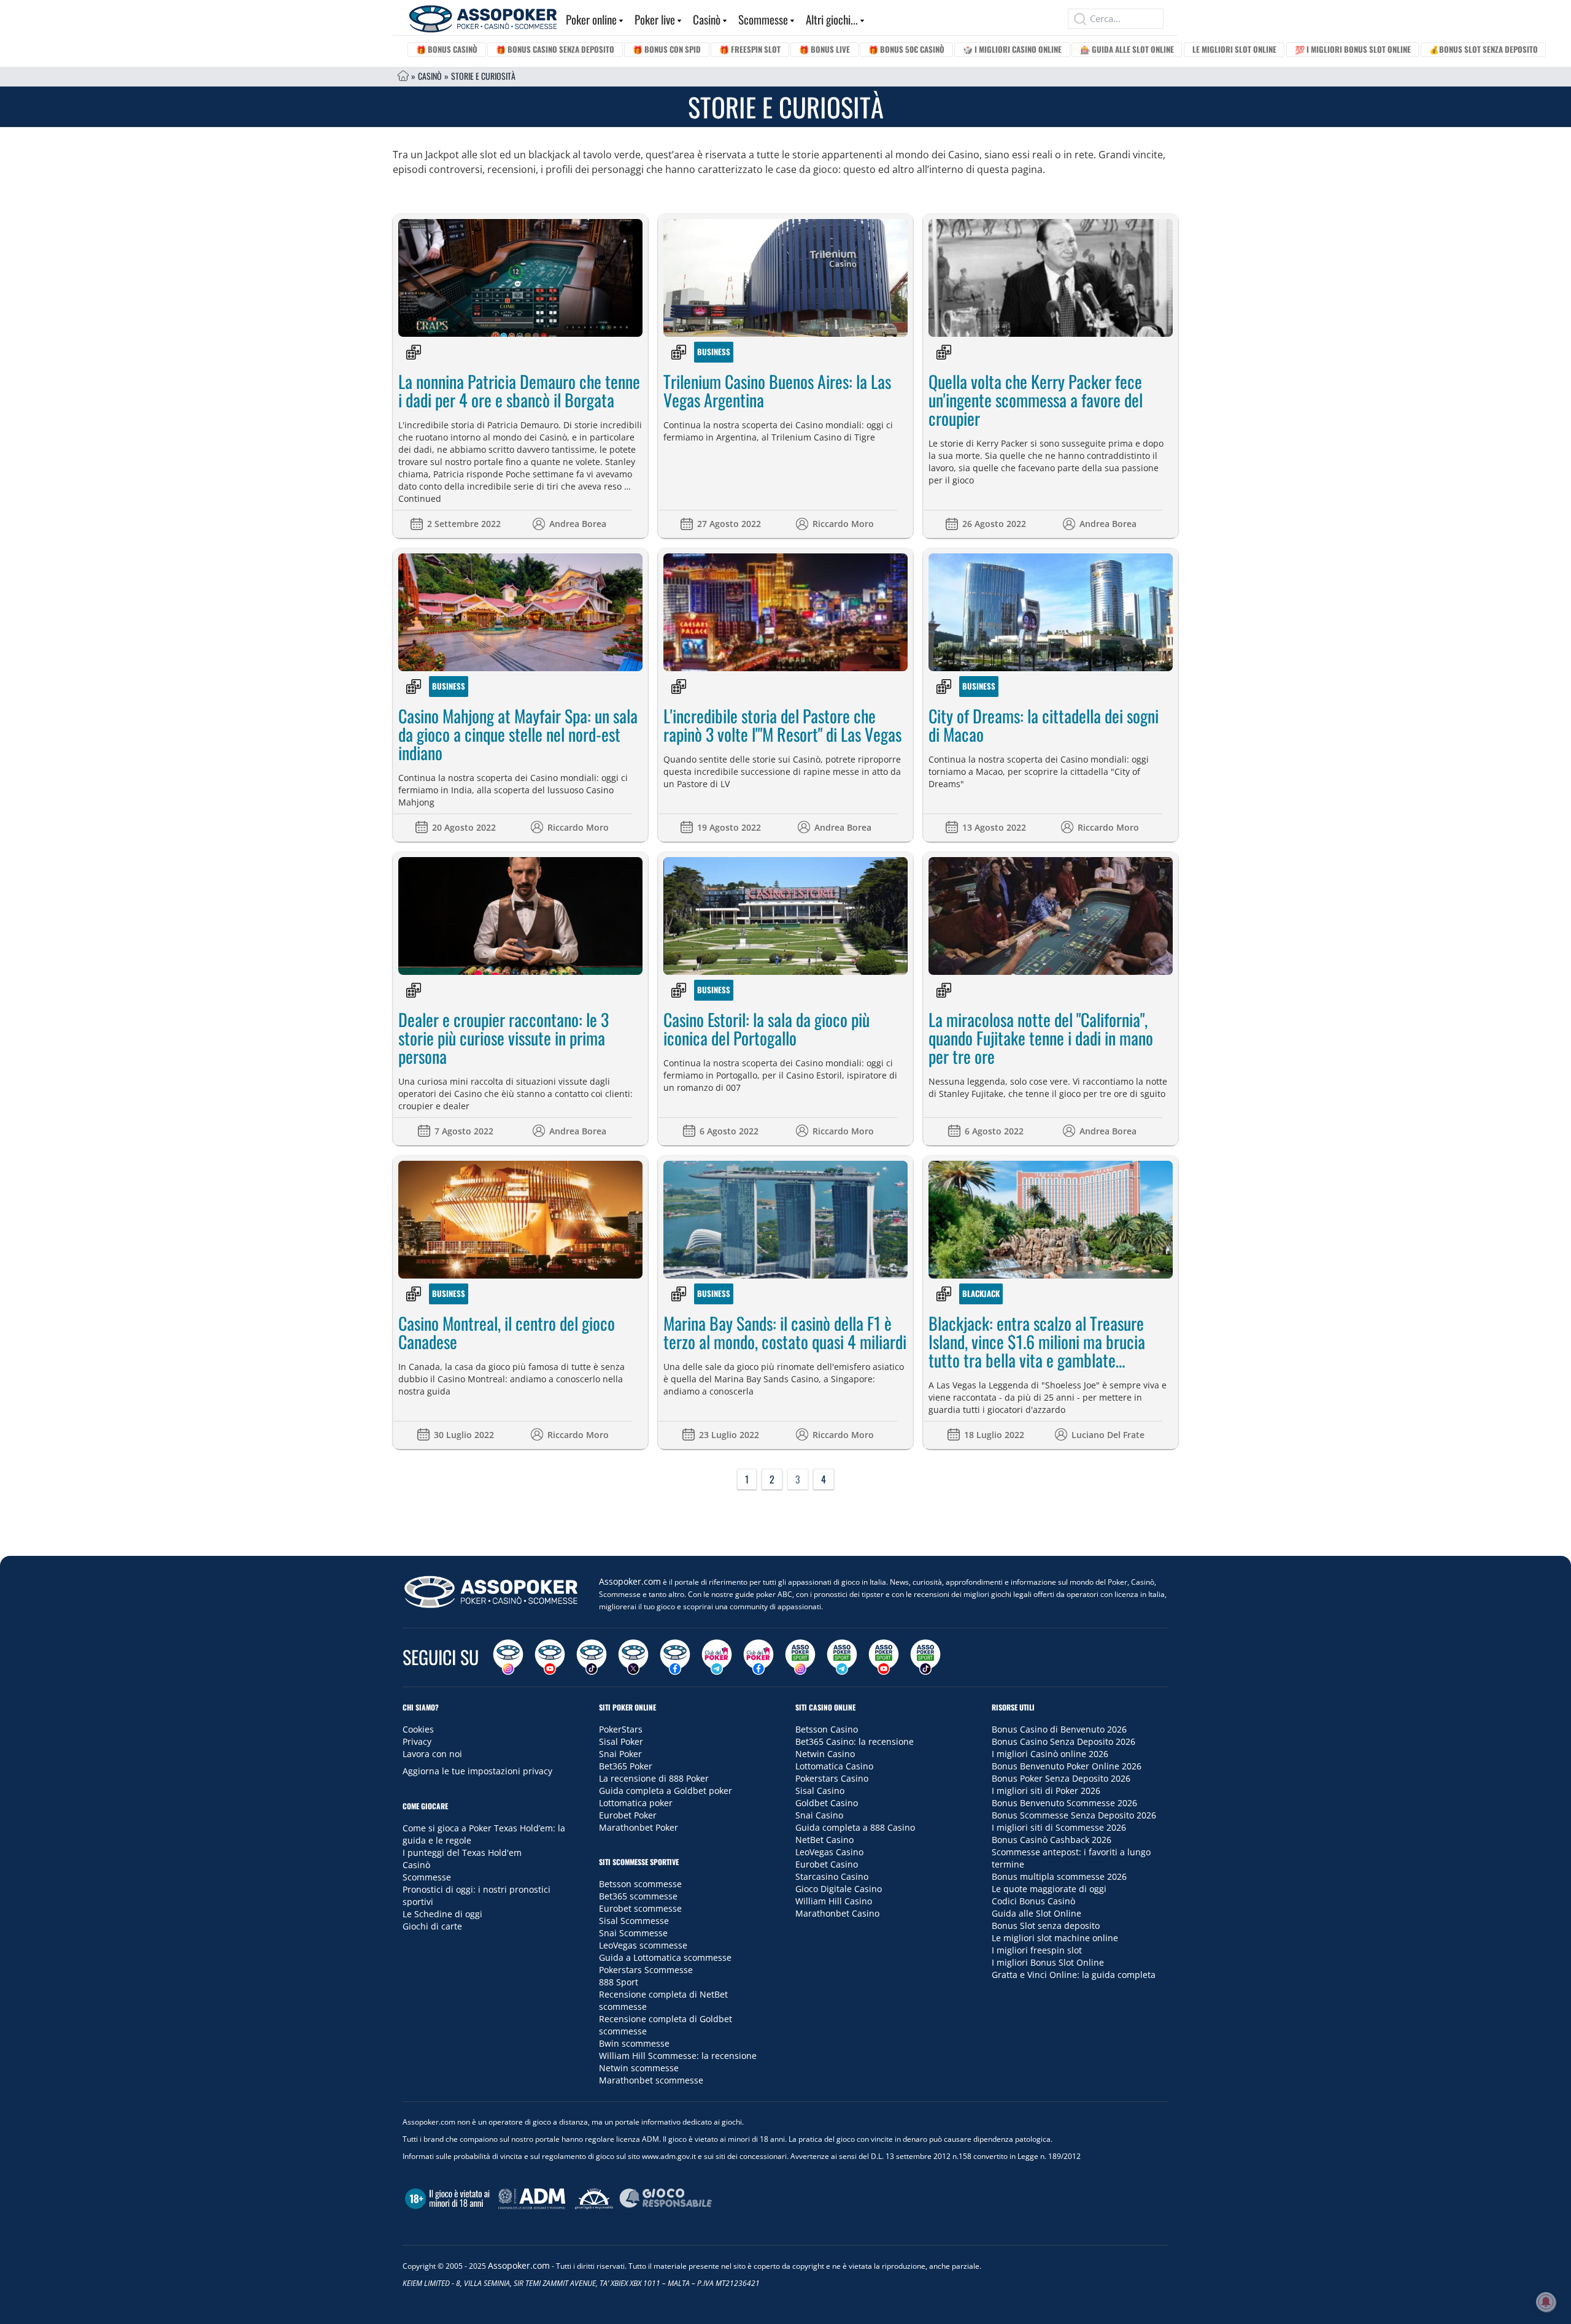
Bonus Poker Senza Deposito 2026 (1061, 1778)
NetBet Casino (824, 1840)
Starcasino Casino (832, 1876)
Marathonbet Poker (639, 1827)
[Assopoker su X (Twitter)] (633, 1657)
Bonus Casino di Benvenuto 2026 (1059, 1729)
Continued (420, 498)
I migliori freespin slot (1037, 1950)
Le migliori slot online (1234, 49)
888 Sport (619, 1982)
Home (403, 76)
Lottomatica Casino (834, 1766)
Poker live (655, 19)
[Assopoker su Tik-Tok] (592, 1657)
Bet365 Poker (626, 1766)
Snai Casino (819, 1815)
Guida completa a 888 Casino (855, 1827)
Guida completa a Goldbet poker (666, 1791)
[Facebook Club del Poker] (758, 1657)
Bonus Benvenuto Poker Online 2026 (1067, 1766)
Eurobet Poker (628, 1815)
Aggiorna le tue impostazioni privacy (477, 1771)
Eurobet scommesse (640, 1908)
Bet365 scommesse (638, 1896)
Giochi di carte (432, 1926)
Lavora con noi (432, 1754)
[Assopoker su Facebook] (675, 1657)
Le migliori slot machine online (1055, 1938)
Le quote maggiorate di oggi (1049, 1889)
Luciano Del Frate (1108, 1435)
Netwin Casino (825, 1754)
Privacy (417, 1741)
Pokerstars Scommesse (646, 1970)
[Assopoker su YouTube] (550, 1657)
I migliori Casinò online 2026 (1050, 1754)
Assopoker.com (630, 1581)
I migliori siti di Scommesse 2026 (1059, 1827)
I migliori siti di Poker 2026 (1046, 1791)
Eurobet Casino (827, 1864)
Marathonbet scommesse (651, 2080)
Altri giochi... (832, 19)
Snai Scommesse (633, 1933)
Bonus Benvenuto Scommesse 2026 (1064, 1803)
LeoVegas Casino (829, 1852)
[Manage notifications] (1546, 2302)
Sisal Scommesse (634, 1921)
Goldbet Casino (827, 1803)
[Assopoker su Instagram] (508, 1657)
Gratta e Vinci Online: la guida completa (1074, 1975)
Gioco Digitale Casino (839, 1889)
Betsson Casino (827, 1729)
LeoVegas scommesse (643, 1945)
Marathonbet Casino (837, 1913)
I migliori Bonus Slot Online (1048, 1962)
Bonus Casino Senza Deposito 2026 (1063, 1741)
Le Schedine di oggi (442, 1914)
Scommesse (763, 19)
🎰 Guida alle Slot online (1127, 49)
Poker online (591, 19)
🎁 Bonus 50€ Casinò (906, 49)
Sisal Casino (820, 1791)
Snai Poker (620, 1754)
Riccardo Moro (843, 524)
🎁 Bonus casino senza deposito (555, 49)
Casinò (707, 19)
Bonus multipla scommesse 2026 (1059, 1876)
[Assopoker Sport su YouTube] (884, 1657)
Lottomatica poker (636, 1803)
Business (714, 352)
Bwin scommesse (634, 2043)
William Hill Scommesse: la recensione (678, 2056)
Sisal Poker (621, 1741)
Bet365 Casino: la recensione (855, 1741)
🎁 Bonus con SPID (667, 49)
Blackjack (981, 1293)
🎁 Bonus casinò (447, 49)
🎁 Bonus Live (824, 49)
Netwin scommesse (639, 2068)
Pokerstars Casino (832, 1778)
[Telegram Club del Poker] (717, 1657)
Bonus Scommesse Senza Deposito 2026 (1074, 1815)
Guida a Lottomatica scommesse (665, 1957)
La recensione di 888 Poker (654, 1778)
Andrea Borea (578, 524)
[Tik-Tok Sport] (925, 1657)
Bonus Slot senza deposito (1046, 1926)
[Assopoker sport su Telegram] (842, 1657)
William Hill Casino (834, 1901)
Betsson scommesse (640, 1884)
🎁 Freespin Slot (750, 49)
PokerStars (621, 1729)
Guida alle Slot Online (1036, 1913)
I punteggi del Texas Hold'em (462, 1853)
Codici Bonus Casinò (1033, 1901)
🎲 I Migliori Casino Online (1012, 49)
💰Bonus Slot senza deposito (1484, 49)
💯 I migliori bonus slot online (1353, 49)
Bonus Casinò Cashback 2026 (1052, 1840)
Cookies (418, 1729)
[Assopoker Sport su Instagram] (800, 1657)
